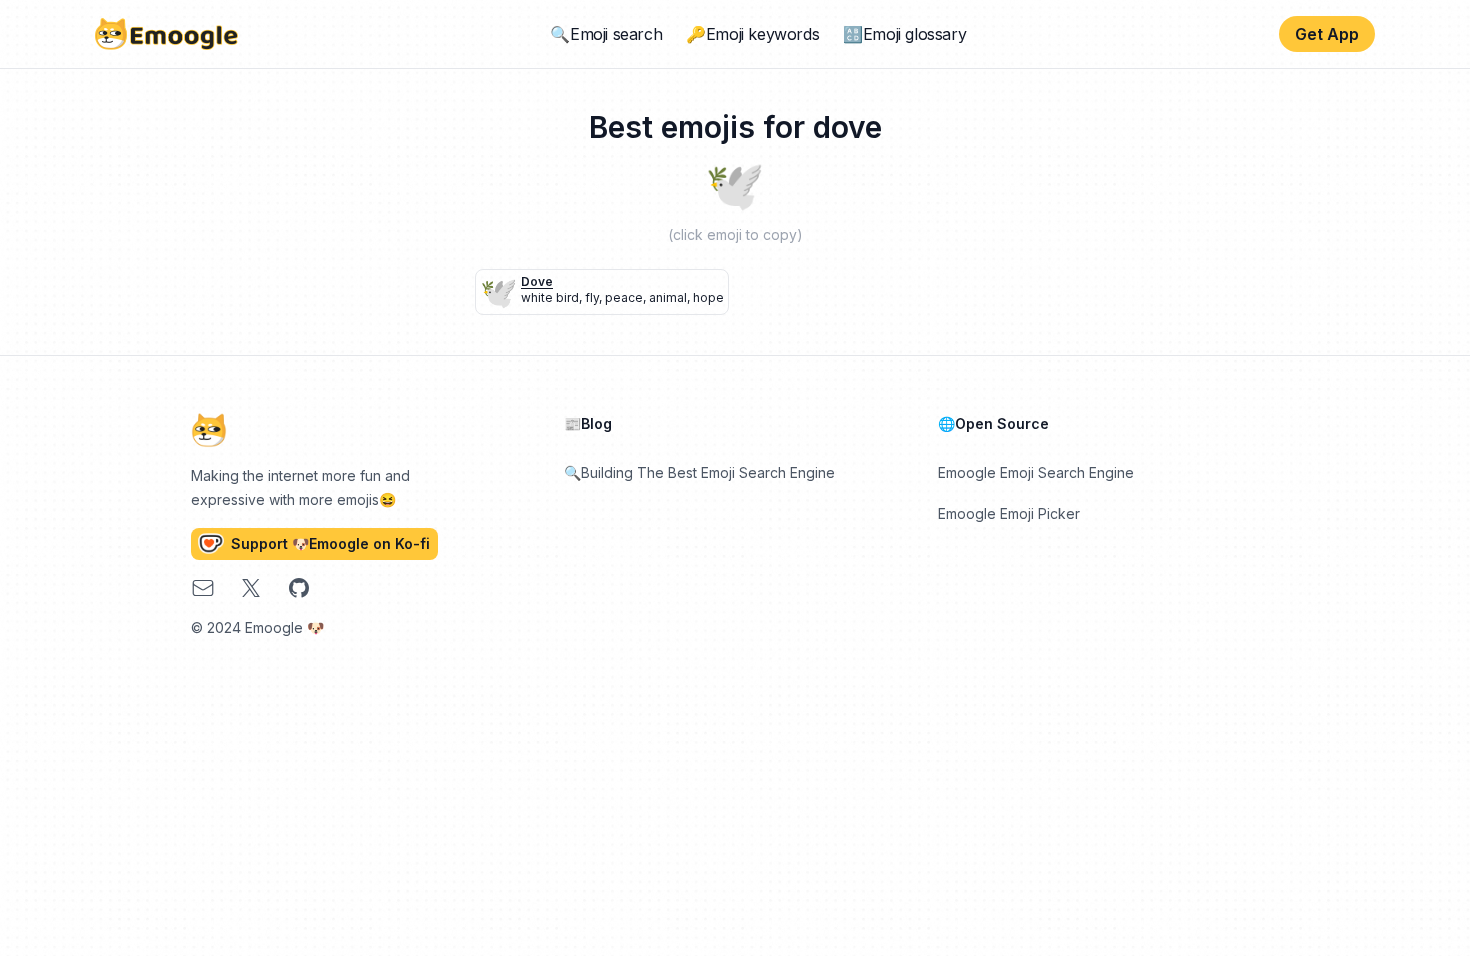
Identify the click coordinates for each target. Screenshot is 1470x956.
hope (708, 297)
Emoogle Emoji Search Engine (1036, 472)
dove (537, 281)
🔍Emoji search (606, 34)
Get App (1327, 34)
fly (592, 297)
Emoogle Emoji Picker (1009, 513)
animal (668, 297)
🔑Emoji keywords (752, 34)
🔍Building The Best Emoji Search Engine (699, 472)
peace (624, 297)
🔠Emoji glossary (904, 34)
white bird (550, 297)
